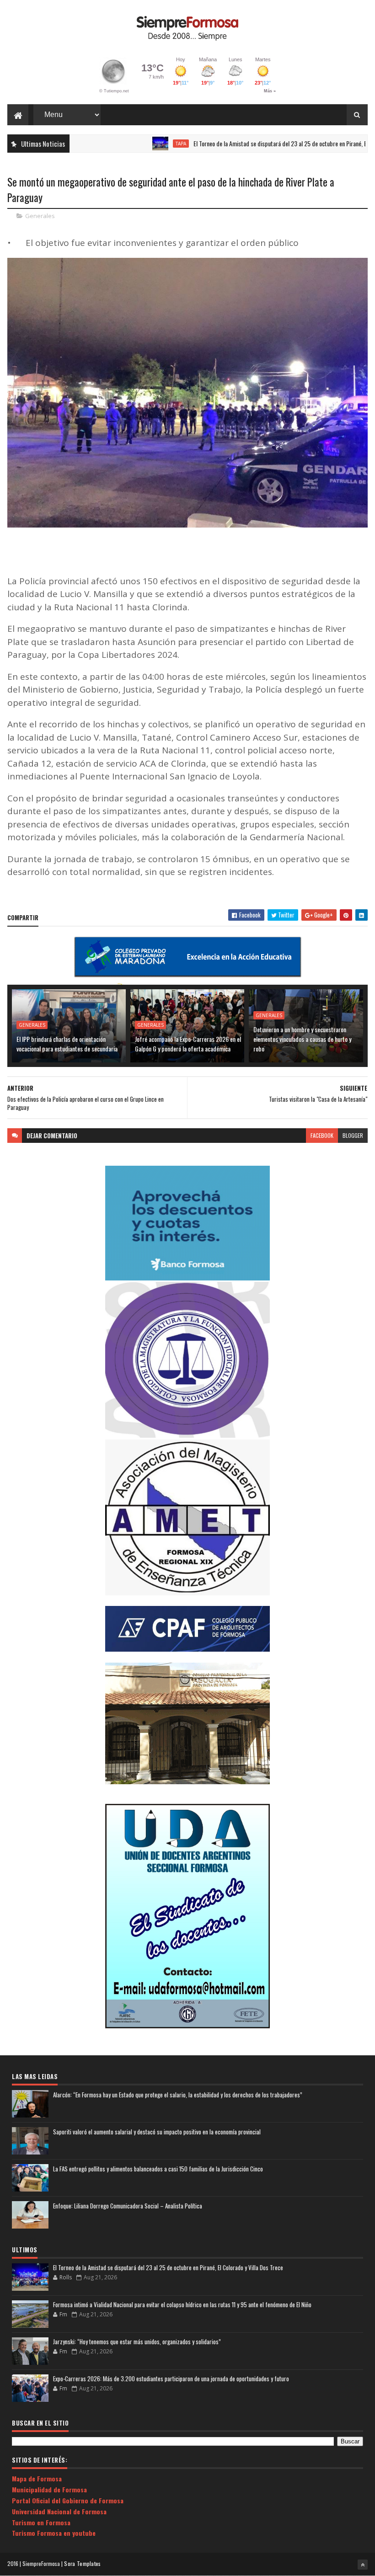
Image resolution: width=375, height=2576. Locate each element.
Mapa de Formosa (37, 2478)
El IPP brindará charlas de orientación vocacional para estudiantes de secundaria (67, 1044)
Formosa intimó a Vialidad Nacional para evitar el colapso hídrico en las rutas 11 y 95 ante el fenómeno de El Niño (182, 2304)
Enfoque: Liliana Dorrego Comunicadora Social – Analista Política (128, 2206)
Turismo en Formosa (41, 2522)
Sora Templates (82, 2563)
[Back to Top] (363, 2565)
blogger (353, 1135)
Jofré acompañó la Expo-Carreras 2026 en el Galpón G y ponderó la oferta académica (188, 1044)
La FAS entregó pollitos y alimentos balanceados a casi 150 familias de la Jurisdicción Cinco (158, 2169)
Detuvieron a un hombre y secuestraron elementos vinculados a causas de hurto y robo (302, 1039)
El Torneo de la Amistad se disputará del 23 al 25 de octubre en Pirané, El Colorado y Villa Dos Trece (168, 2267)
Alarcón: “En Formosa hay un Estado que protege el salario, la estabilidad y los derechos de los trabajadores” (178, 2095)
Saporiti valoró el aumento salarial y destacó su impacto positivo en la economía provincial (157, 2132)
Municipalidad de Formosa (49, 2489)
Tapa (138, 144)
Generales (40, 216)
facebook (322, 1135)
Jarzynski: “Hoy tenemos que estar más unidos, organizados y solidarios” (137, 2341)
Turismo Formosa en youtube (54, 2533)
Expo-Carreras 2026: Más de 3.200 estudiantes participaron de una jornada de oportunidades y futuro (171, 2379)
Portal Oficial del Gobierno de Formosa (68, 2500)
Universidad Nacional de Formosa (59, 2511)
